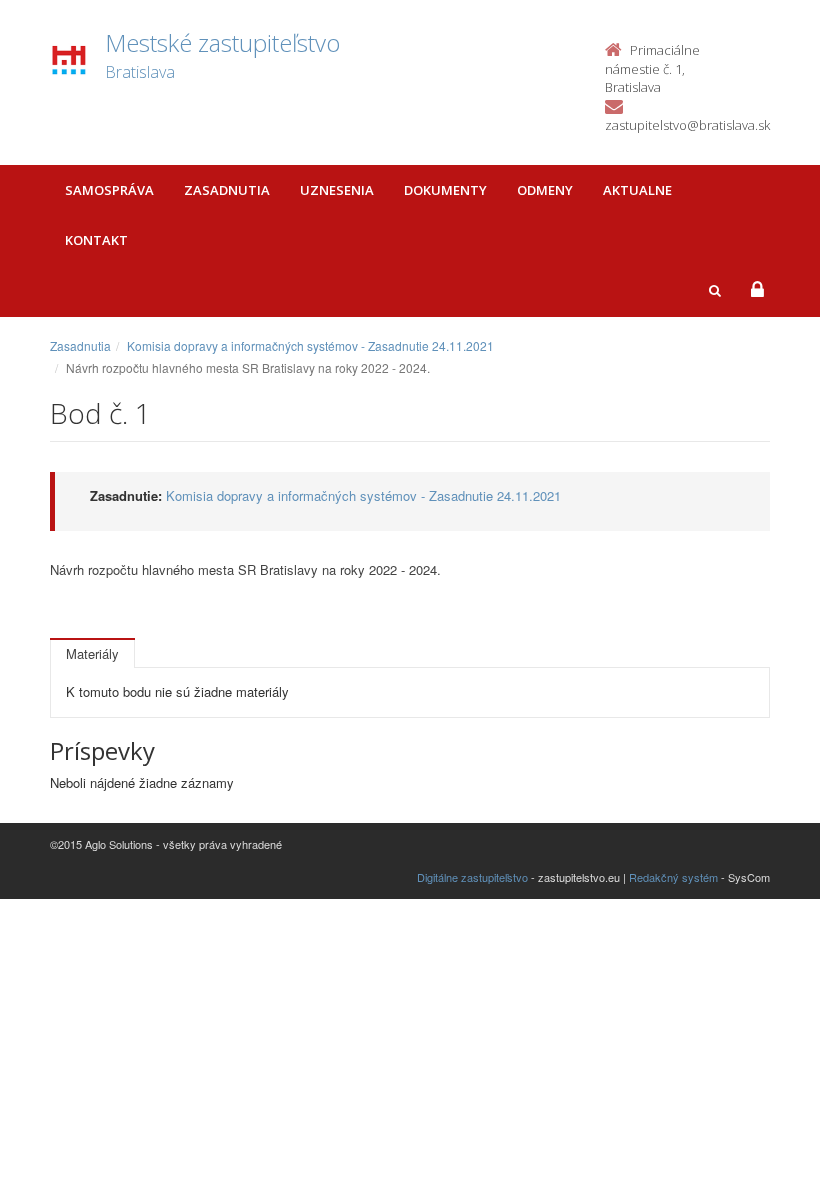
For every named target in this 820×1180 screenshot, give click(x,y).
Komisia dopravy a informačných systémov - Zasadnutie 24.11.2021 (310, 345)
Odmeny (545, 190)
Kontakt (96, 240)
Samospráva (109, 190)
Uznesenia (337, 190)
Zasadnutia (227, 190)
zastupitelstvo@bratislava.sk (687, 125)
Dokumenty (445, 190)
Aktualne (637, 190)
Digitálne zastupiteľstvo (472, 877)
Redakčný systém (673, 877)
